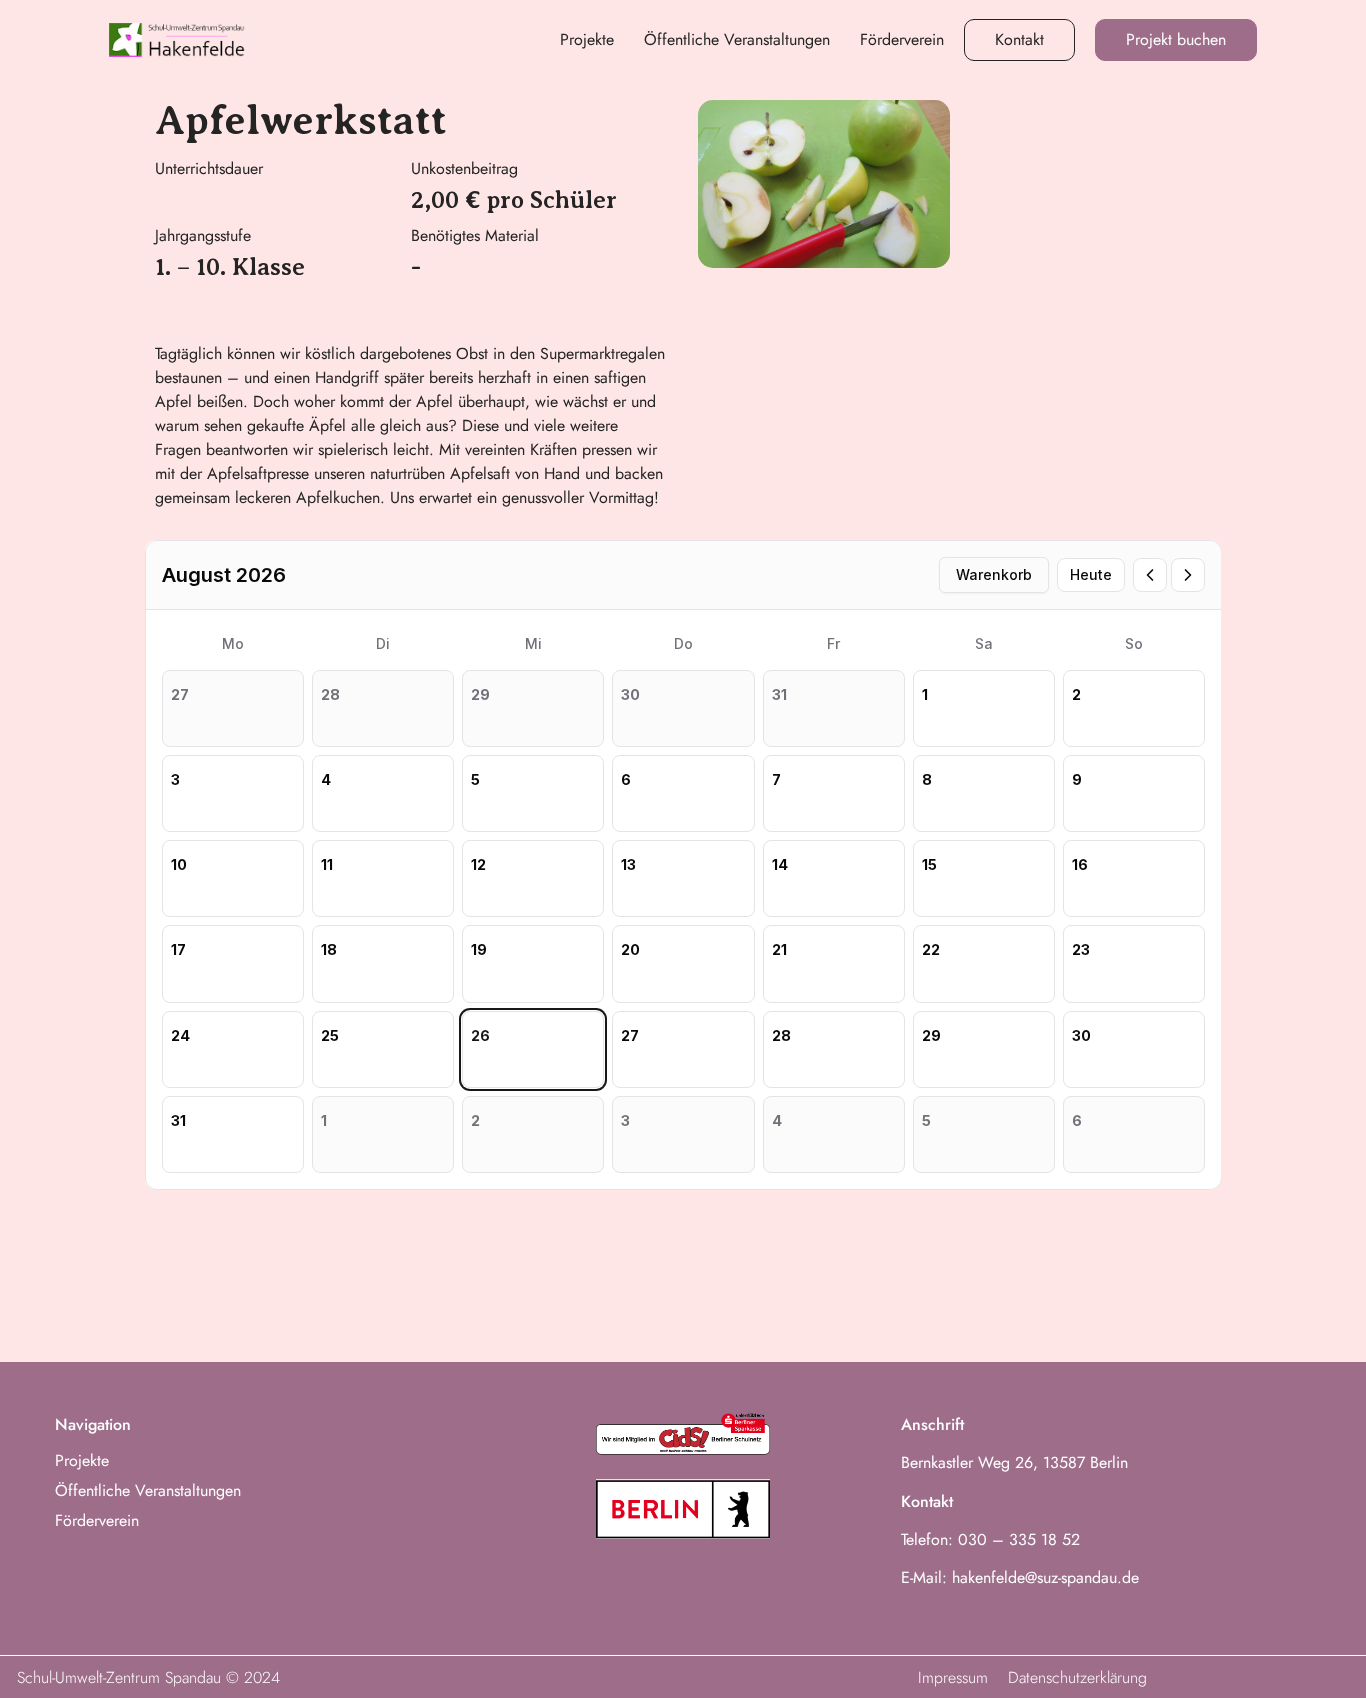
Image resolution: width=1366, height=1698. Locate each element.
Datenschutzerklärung (1077, 1677)
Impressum (953, 1677)
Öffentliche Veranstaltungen (737, 39)
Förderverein (902, 39)
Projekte (587, 39)
